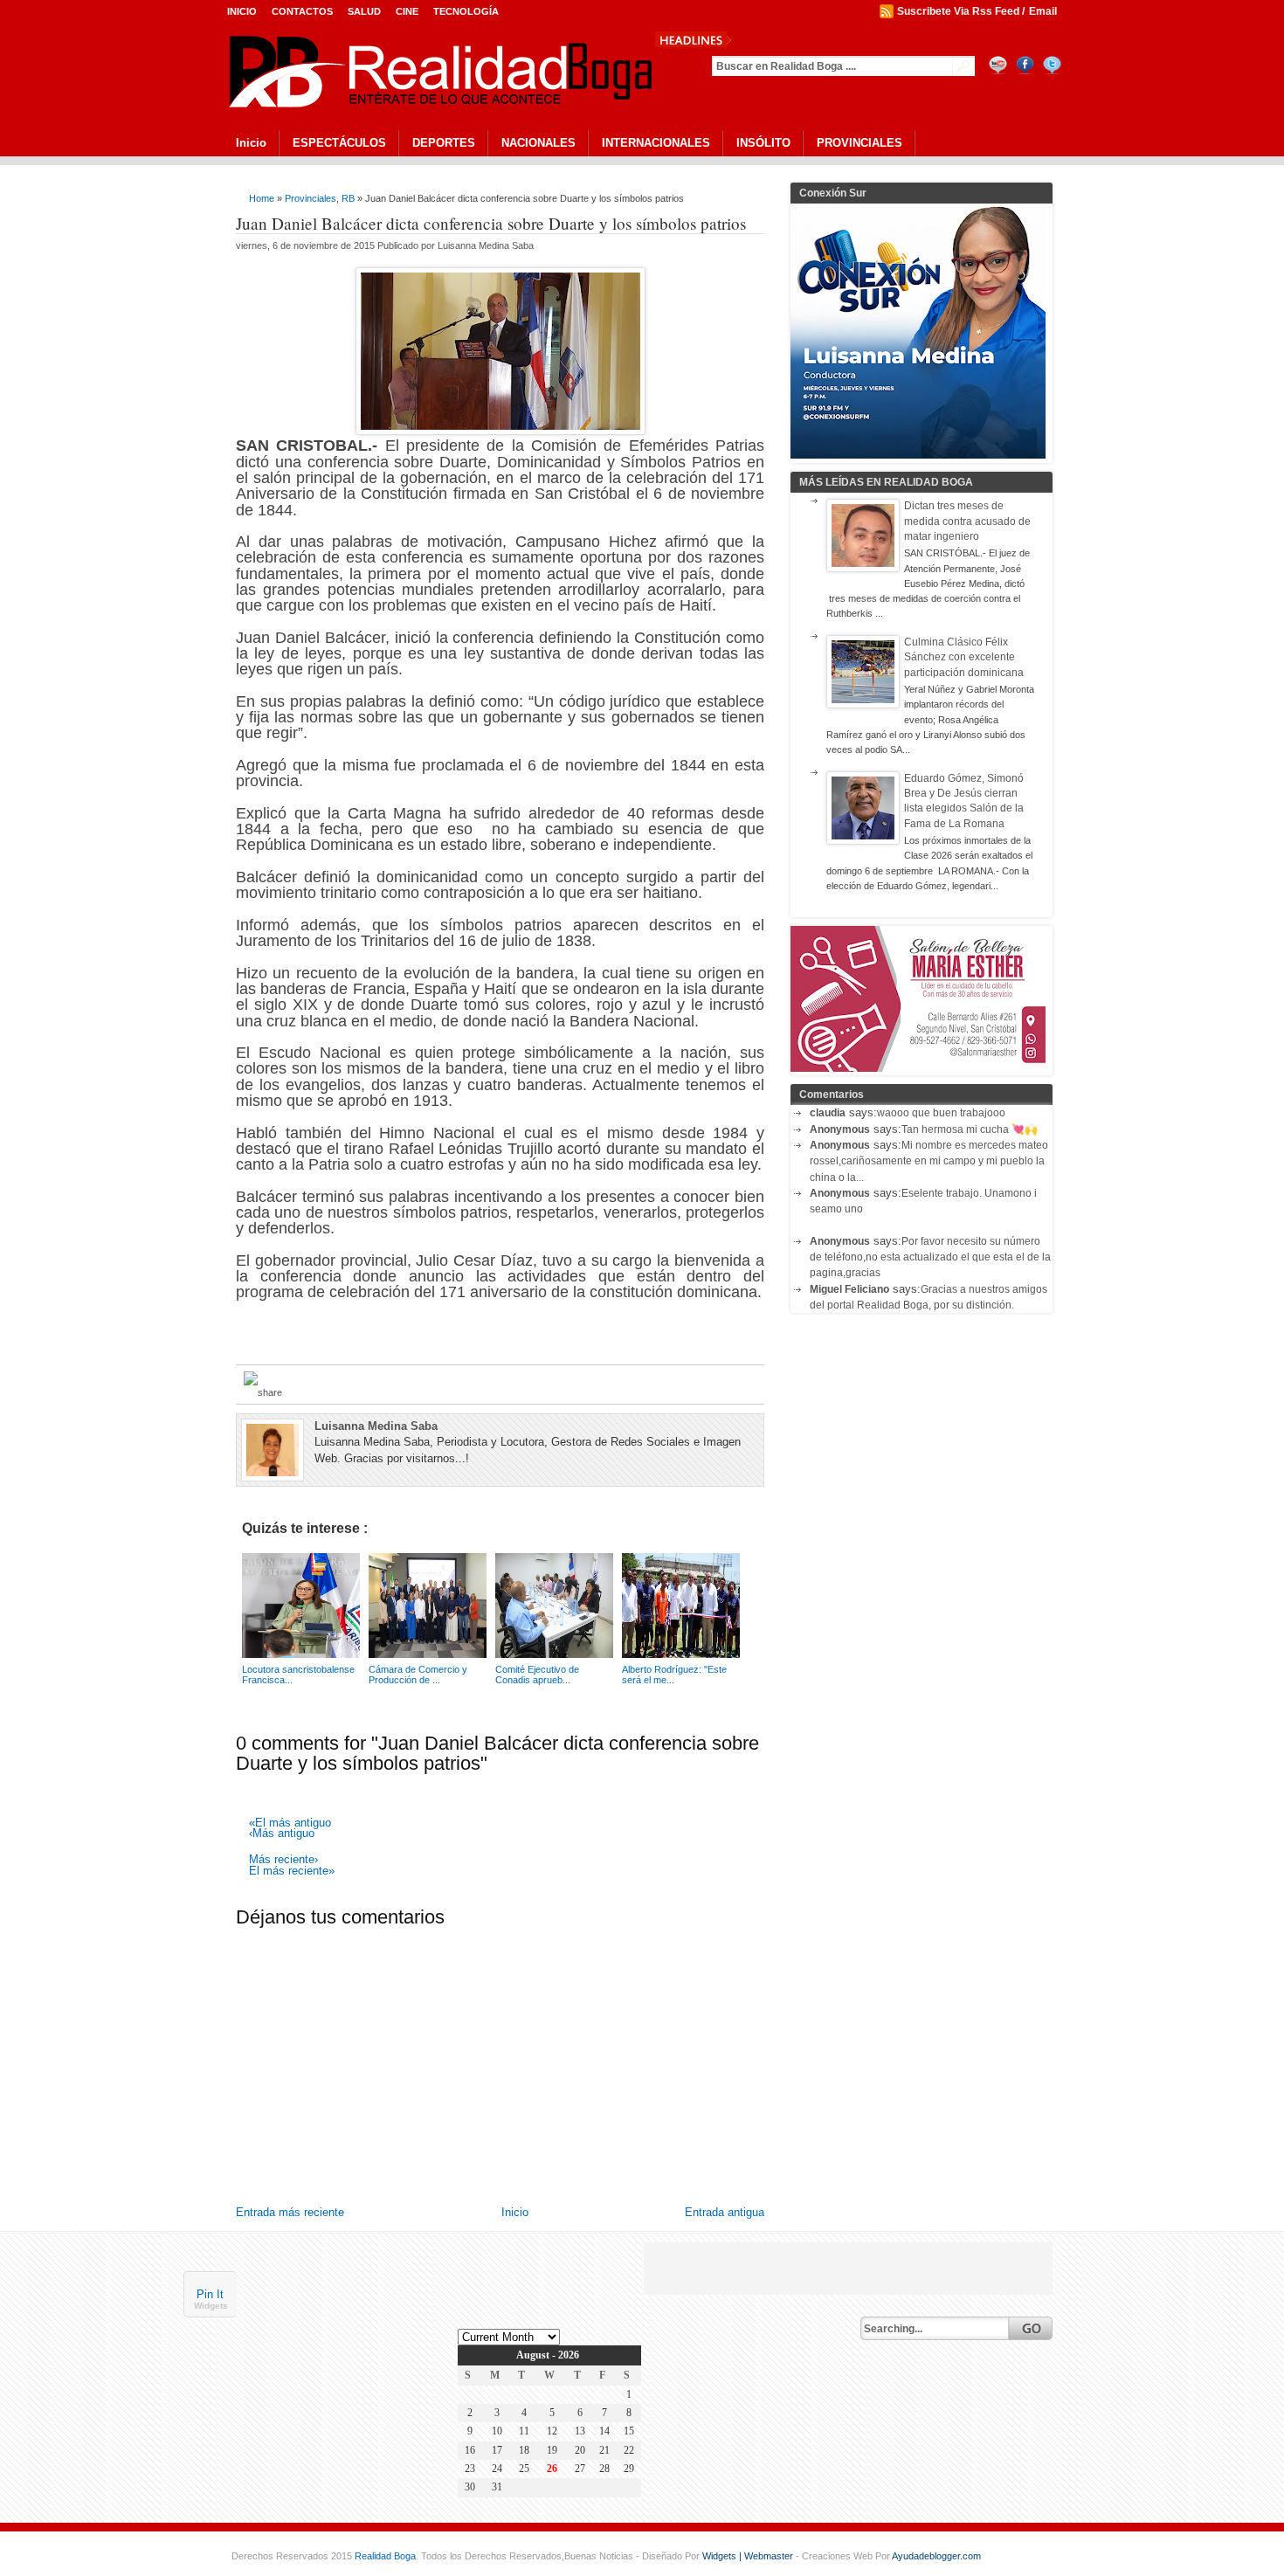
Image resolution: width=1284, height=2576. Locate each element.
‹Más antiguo (282, 1834)
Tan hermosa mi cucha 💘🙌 (970, 1129)
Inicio (242, 11)
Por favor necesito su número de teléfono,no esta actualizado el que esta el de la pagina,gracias (930, 1257)
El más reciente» (292, 1872)
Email (1043, 11)
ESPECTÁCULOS (339, 143)
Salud (364, 11)
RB (348, 198)
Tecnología (466, 11)
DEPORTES (444, 143)
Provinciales (311, 198)
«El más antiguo (290, 1823)
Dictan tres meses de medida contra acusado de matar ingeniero (967, 521)
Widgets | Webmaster (749, 2556)
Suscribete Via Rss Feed (958, 11)
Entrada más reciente (290, 2212)
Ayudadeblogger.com (936, 2556)
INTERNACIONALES (656, 143)
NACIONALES (538, 143)
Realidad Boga (385, 2556)
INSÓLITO (763, 143)
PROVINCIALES (859, 143)
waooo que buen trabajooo (941, 1113)
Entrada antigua (725, 2212)
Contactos (302, 11)
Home (262, 198)
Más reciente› (283, 1860)
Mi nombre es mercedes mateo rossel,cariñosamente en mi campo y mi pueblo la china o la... (929, 1161)
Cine (407, 11)
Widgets (211, 2307)
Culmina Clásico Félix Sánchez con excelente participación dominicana (964, 657)
